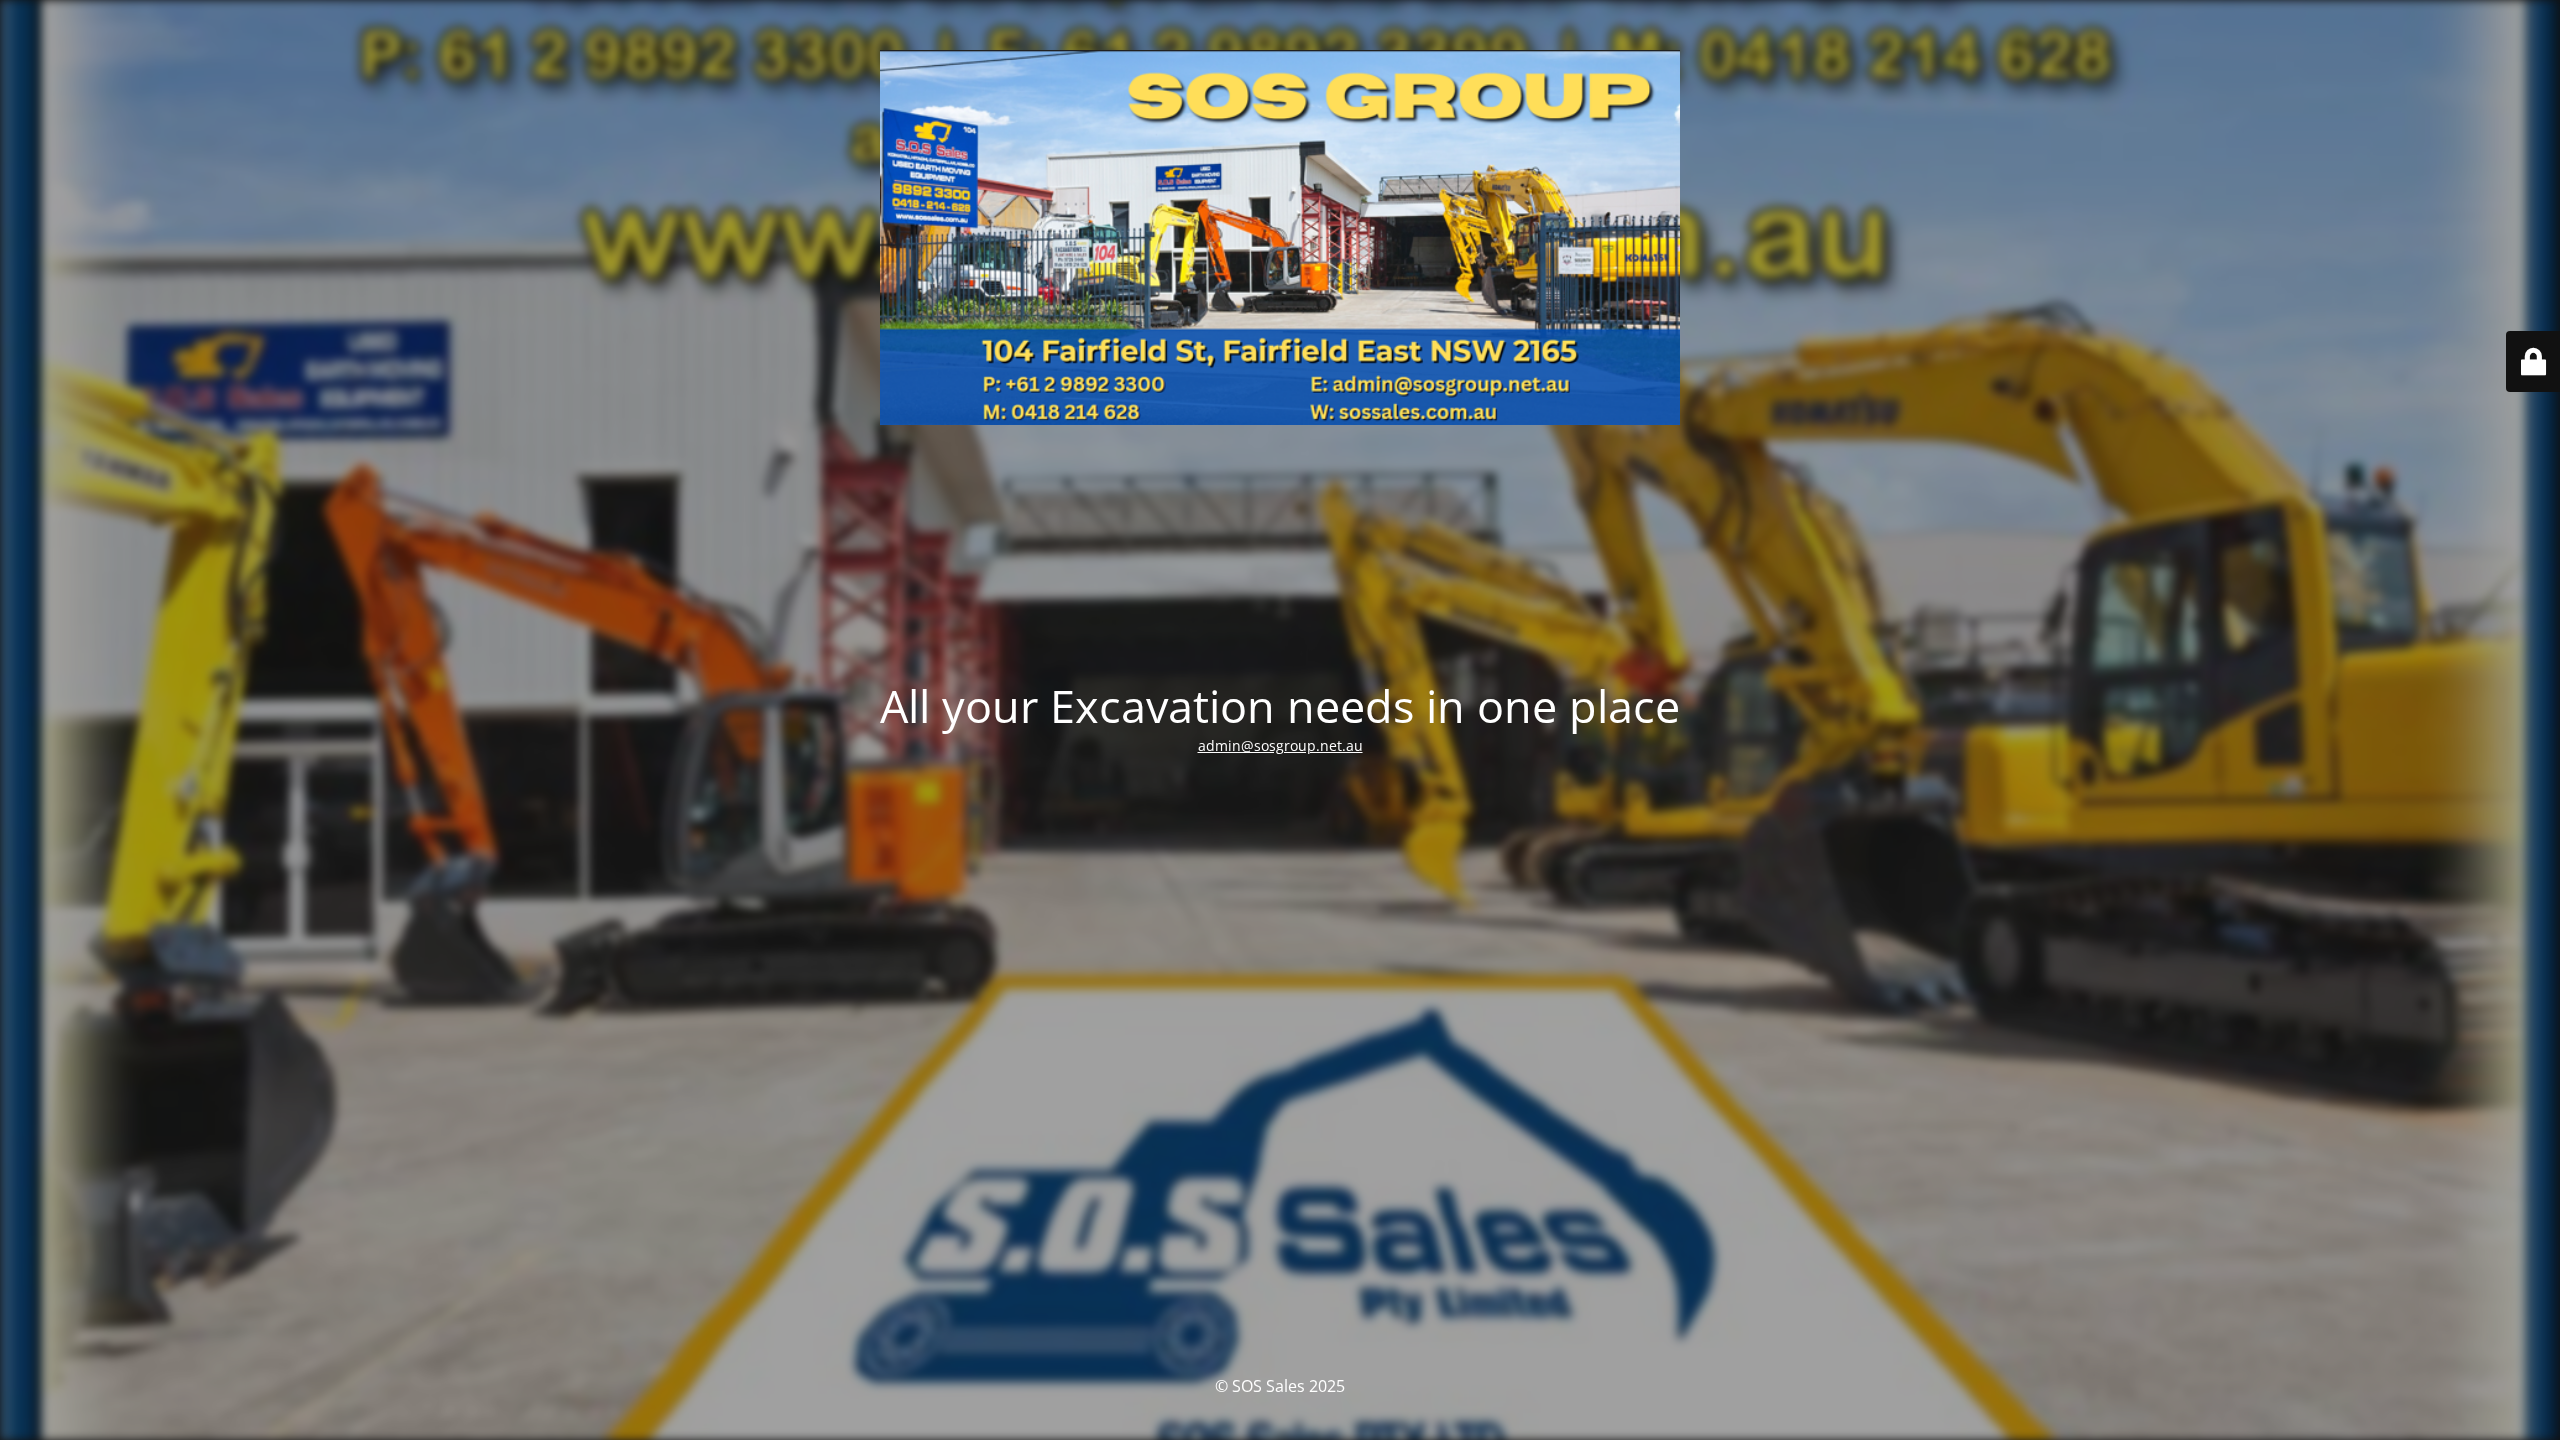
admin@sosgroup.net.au (1280, 745)
